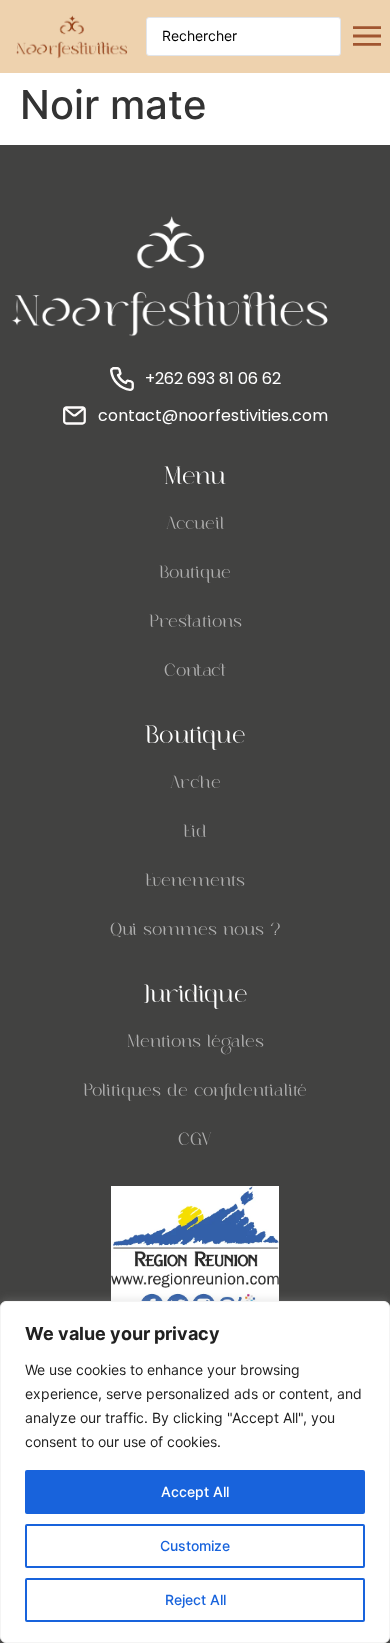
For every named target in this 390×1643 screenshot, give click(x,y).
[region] (195, 1472)
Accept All (195, 1491)
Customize (195, 1545)
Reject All (195, 1599)
